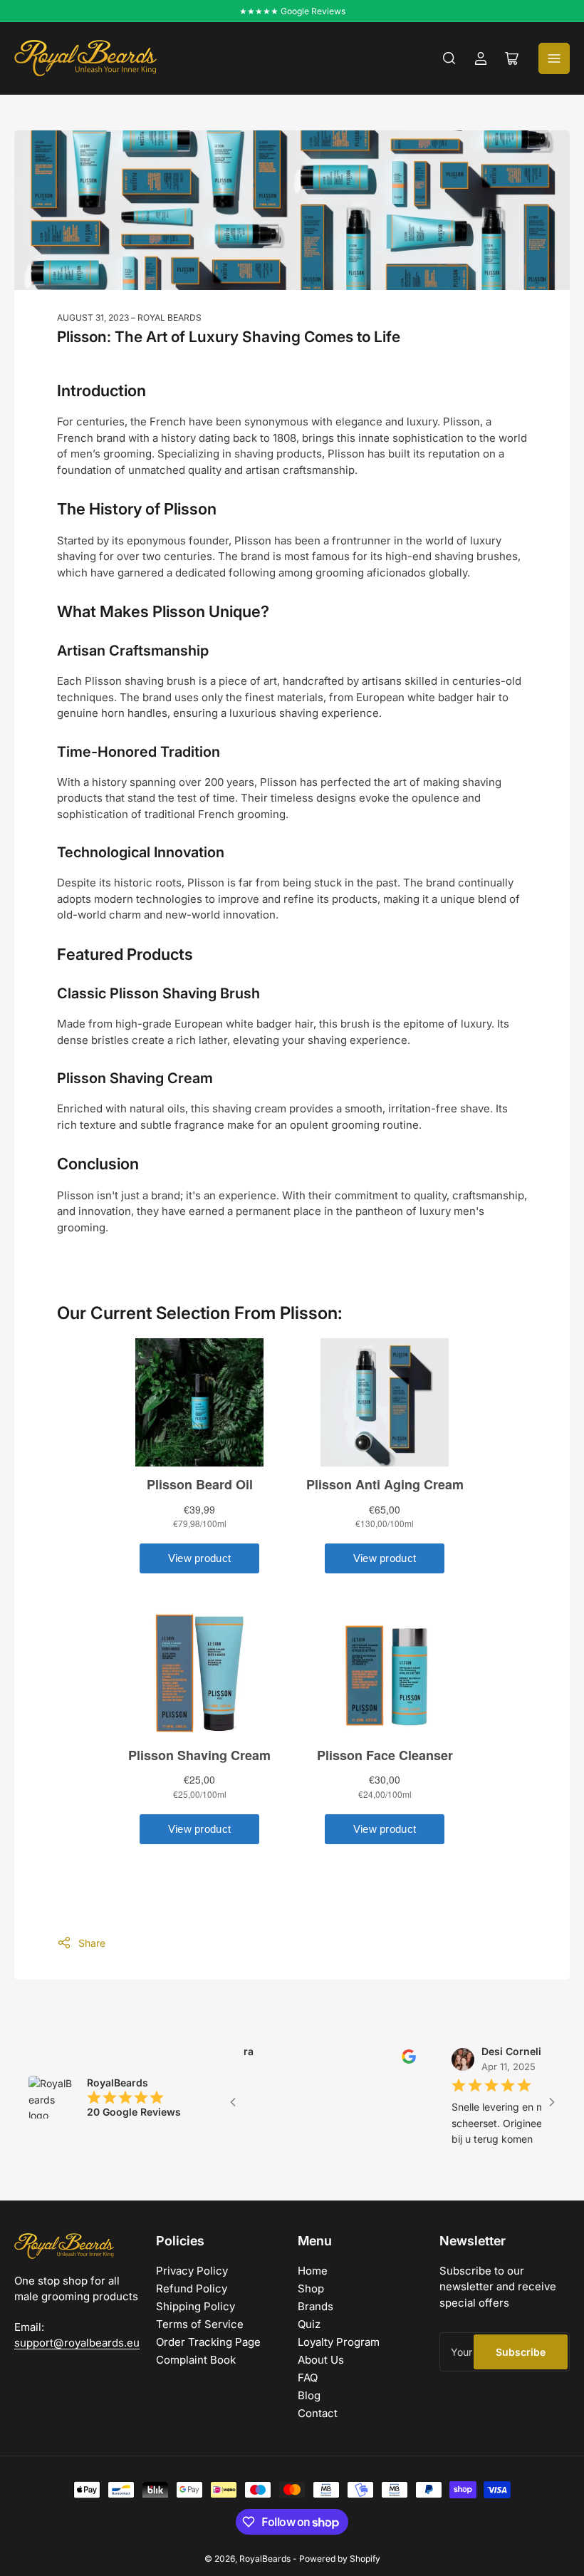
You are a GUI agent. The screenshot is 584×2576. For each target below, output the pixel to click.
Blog (309, 2395)
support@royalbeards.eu (77, 2343)
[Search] (449, 58)
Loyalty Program (339, 2342)
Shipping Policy (195, 2306)
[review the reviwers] (374, 2060)
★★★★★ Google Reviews (292, 11)
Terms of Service (200, 2324)
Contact (318, 2413)
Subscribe (521, 2352)
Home (313, 2271)
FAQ (308, 2378)
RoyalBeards (265, 2559)
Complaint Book (196, 2360)
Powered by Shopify (340, 2559)
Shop (311, 2288)
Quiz (309, 2324)
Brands (316, 2306)
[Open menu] (554, 58)
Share (92, 1943)
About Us (321, 2360)
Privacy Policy (192, 2271)
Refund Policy (192, 2288)
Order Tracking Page (208, 2342)
